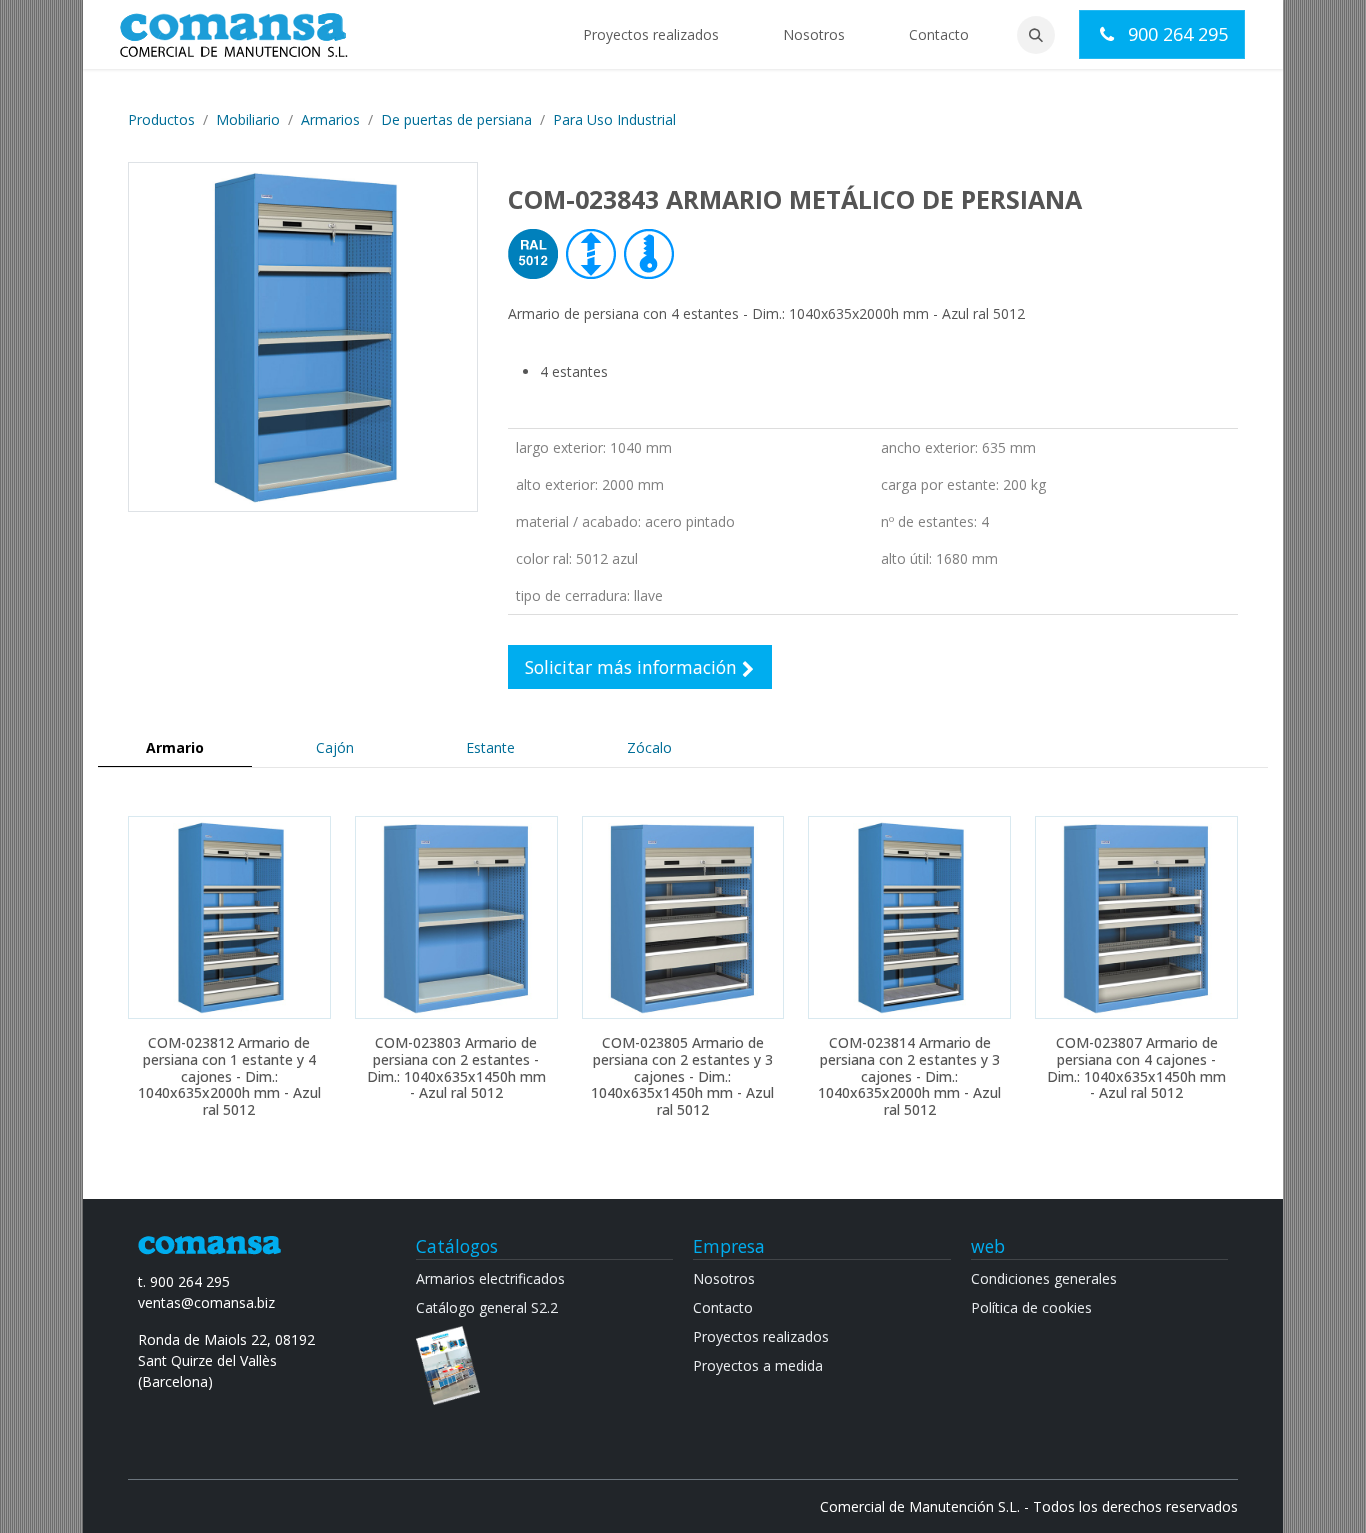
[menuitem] (651, 34)
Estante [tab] (490, 747)
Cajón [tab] (335, 747)
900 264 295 (1175, 34)
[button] (1036, 35)
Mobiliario (248, 119)
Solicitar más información (633, 667)
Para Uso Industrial (614, 119)
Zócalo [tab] (649, 747)
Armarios (330, 119)
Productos (161, 119)
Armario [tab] (175, 747)
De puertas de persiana (456, 119)
